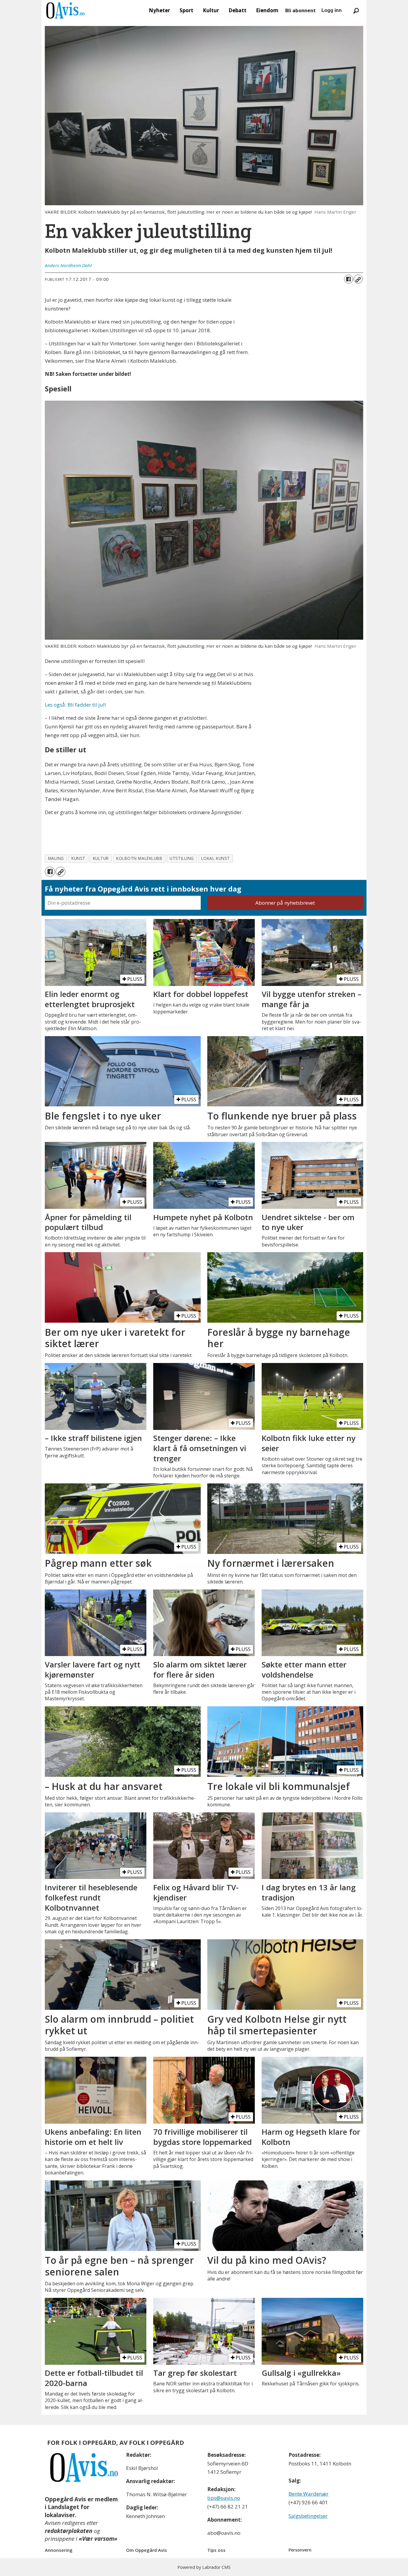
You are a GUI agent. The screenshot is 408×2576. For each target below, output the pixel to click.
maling (56, 858)
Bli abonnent (300, 10)
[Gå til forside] (65, 10)
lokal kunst (216, 858)
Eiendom (267, 10)
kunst (78, 858)
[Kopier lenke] (358, 279)
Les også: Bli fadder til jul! (75, 705)
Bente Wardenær (309, 2494)
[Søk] (356, 10)
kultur (101, 858)
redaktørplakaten (69, 2531)
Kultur (211, 10)
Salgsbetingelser (308, 2516)
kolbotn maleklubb (139, 858)
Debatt (237, 10)
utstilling (182, 858)
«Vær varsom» (98, 2539)
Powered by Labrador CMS (204, 2567)
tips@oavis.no (224, 2498)
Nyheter (159, 10)
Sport (186, 10)
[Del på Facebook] (349, 279)
